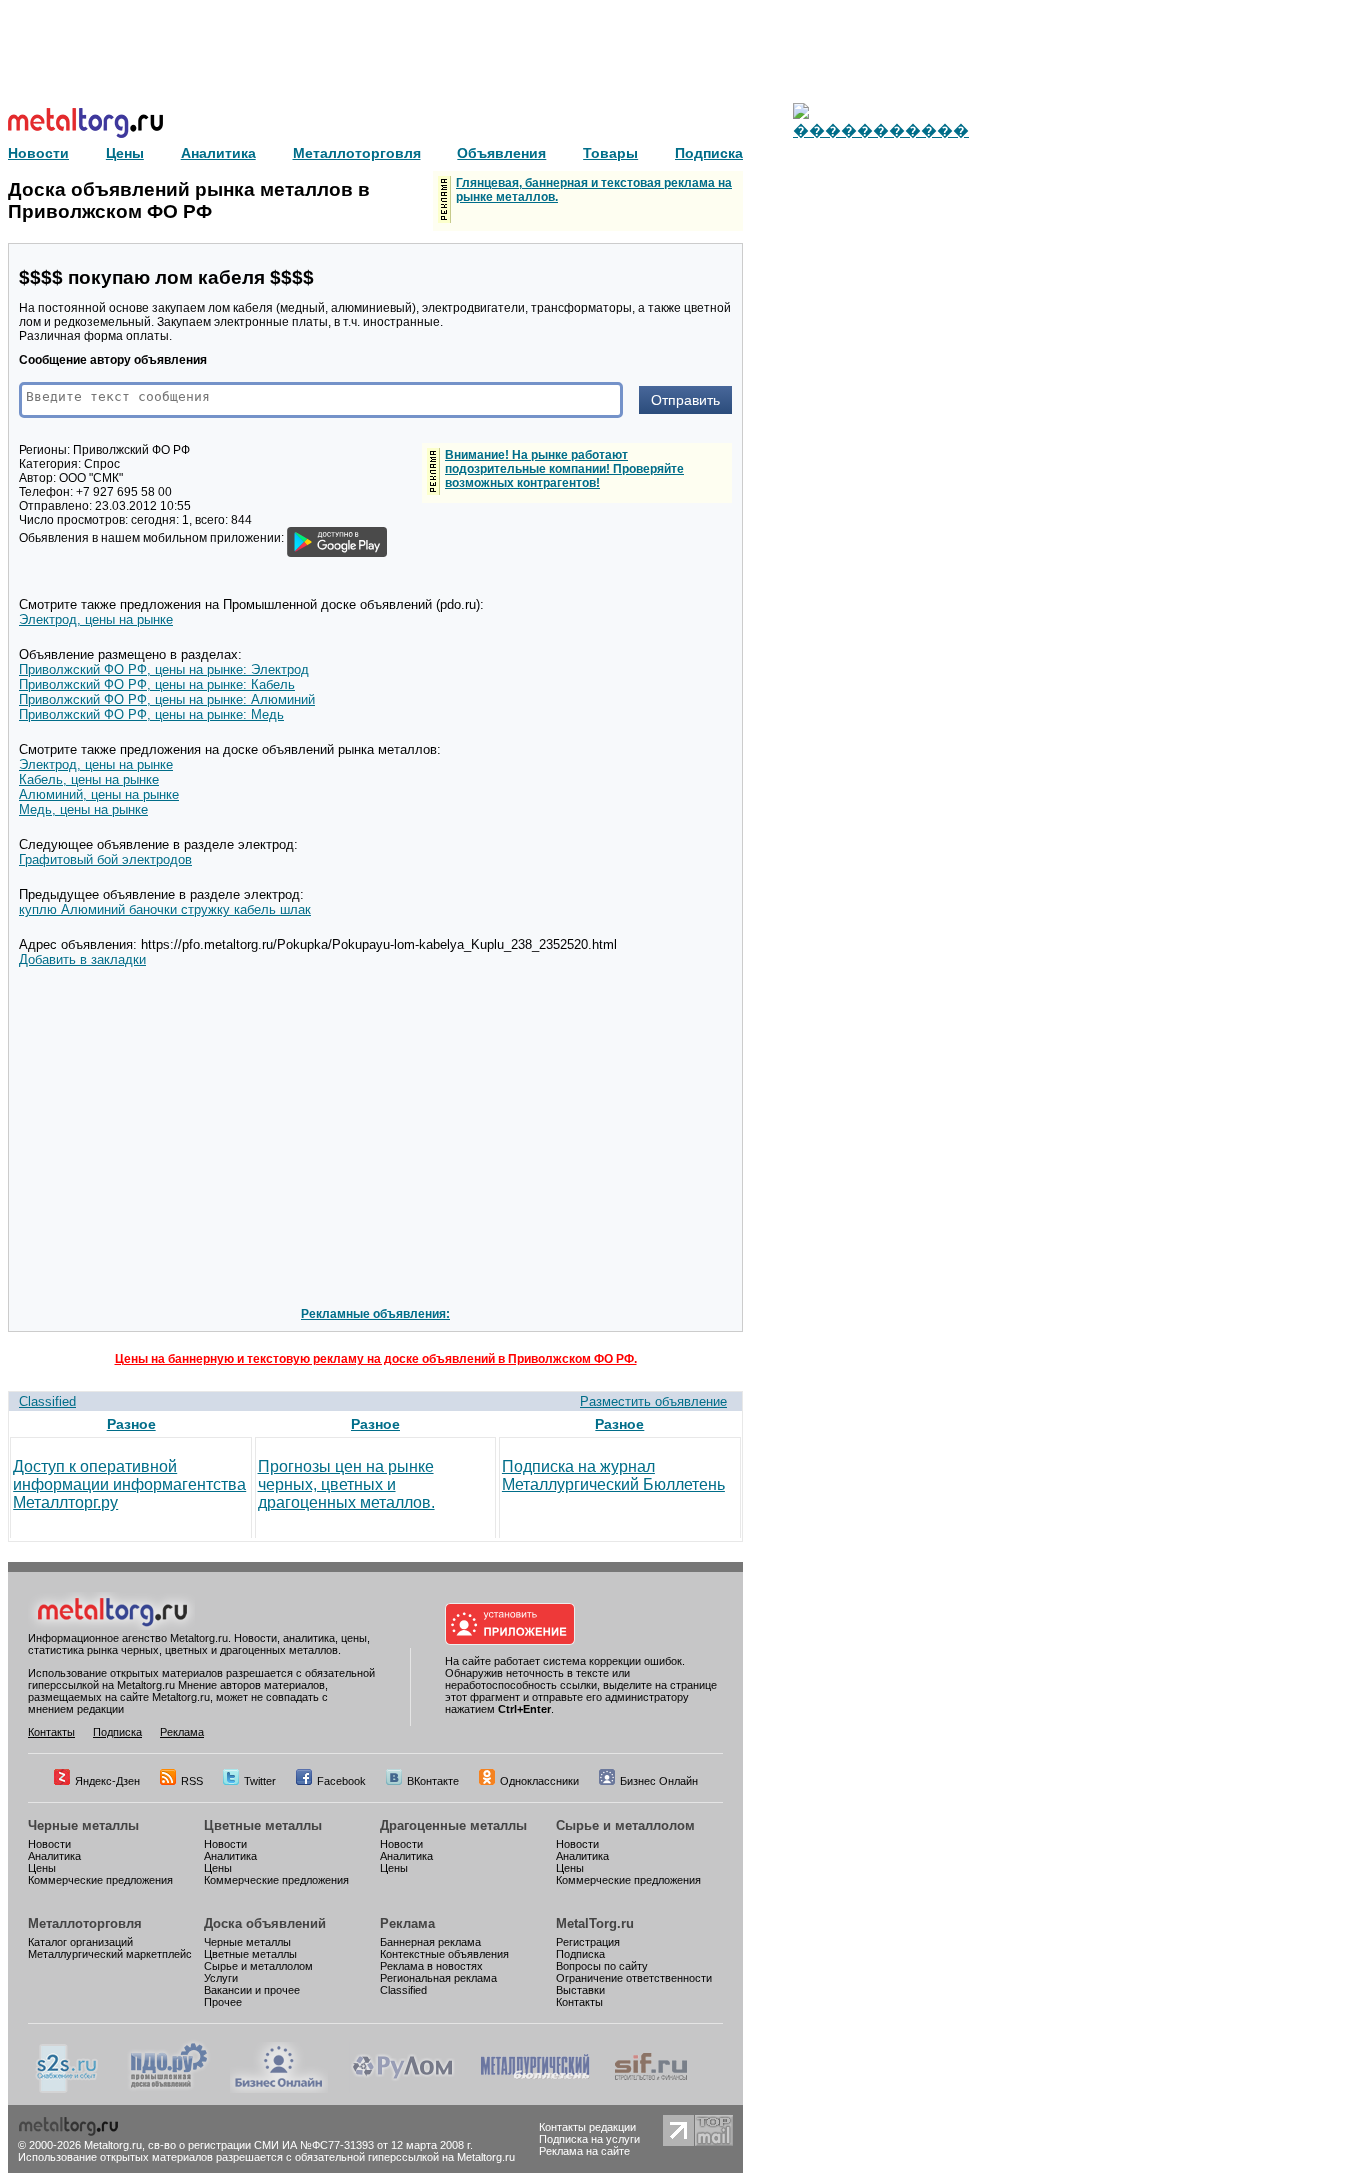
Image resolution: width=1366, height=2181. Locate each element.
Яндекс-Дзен (107, 1781)
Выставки (580, 1990)
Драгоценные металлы (453, 1825)
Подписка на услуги (589, 2139)
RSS (192, 1781)
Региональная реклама (438, 1978)
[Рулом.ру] (402, 2089)
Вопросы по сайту (602, 1966)
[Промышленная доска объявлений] (169, 2089)
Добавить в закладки (82, 959)
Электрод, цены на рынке (96, 619)
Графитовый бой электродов (105, 859)
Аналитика (54, 1856)
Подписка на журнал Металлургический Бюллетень (613, 1475)
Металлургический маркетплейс (110, 1954)
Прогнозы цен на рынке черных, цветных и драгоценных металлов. (346, 1484)
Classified (47, 1401)
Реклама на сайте (584, 2151)
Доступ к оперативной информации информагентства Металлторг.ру (129, 1484)
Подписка (117, 1732)
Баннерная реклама (430, 1942)
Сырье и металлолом (625, 1825)
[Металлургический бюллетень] (534, 2089)
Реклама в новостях (431, 1966)
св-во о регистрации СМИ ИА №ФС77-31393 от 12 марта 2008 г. (310, 2145)
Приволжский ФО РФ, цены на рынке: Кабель (157, 684)
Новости (49, 1844)
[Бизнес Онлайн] (279, 2089)
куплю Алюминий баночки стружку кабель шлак (165, 909)
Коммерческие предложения (100, 1880)
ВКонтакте (433, 1781)
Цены (42, 1868)
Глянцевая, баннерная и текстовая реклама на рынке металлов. (594, 190)
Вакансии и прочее (252, 1990)
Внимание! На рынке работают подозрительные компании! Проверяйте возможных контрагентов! (564, 469)
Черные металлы (83, 1825)
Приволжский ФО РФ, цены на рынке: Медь (151, 714)
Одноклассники (539, 1781)
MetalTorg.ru (595, 1923)
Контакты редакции (587, 2127)
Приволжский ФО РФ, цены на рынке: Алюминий (167, 699)
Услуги (221, 1978)
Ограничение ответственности (634, 1978)
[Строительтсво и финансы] (651, 2089)
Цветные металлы (263, 1825)
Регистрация (588, 1942)
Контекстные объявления (444, 1954)
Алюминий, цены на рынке (99, 794)
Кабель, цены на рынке (89, 779)
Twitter (260, 1781)
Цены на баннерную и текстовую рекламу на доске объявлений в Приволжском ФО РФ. (376, 1359)
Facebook (341, 1781)
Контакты (51, 1732)
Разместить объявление (653, 1401)
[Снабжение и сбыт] (68, 2089)
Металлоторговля (85, 1923)
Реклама (182, 1732)
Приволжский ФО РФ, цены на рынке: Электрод (164, 669)
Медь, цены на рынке (83, 809)
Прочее (223, 2002)
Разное (131, 1424)
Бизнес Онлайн (659, 1781)
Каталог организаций (80, 1942)
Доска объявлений (265, 1923)
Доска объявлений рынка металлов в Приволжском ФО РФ (189, 200)
